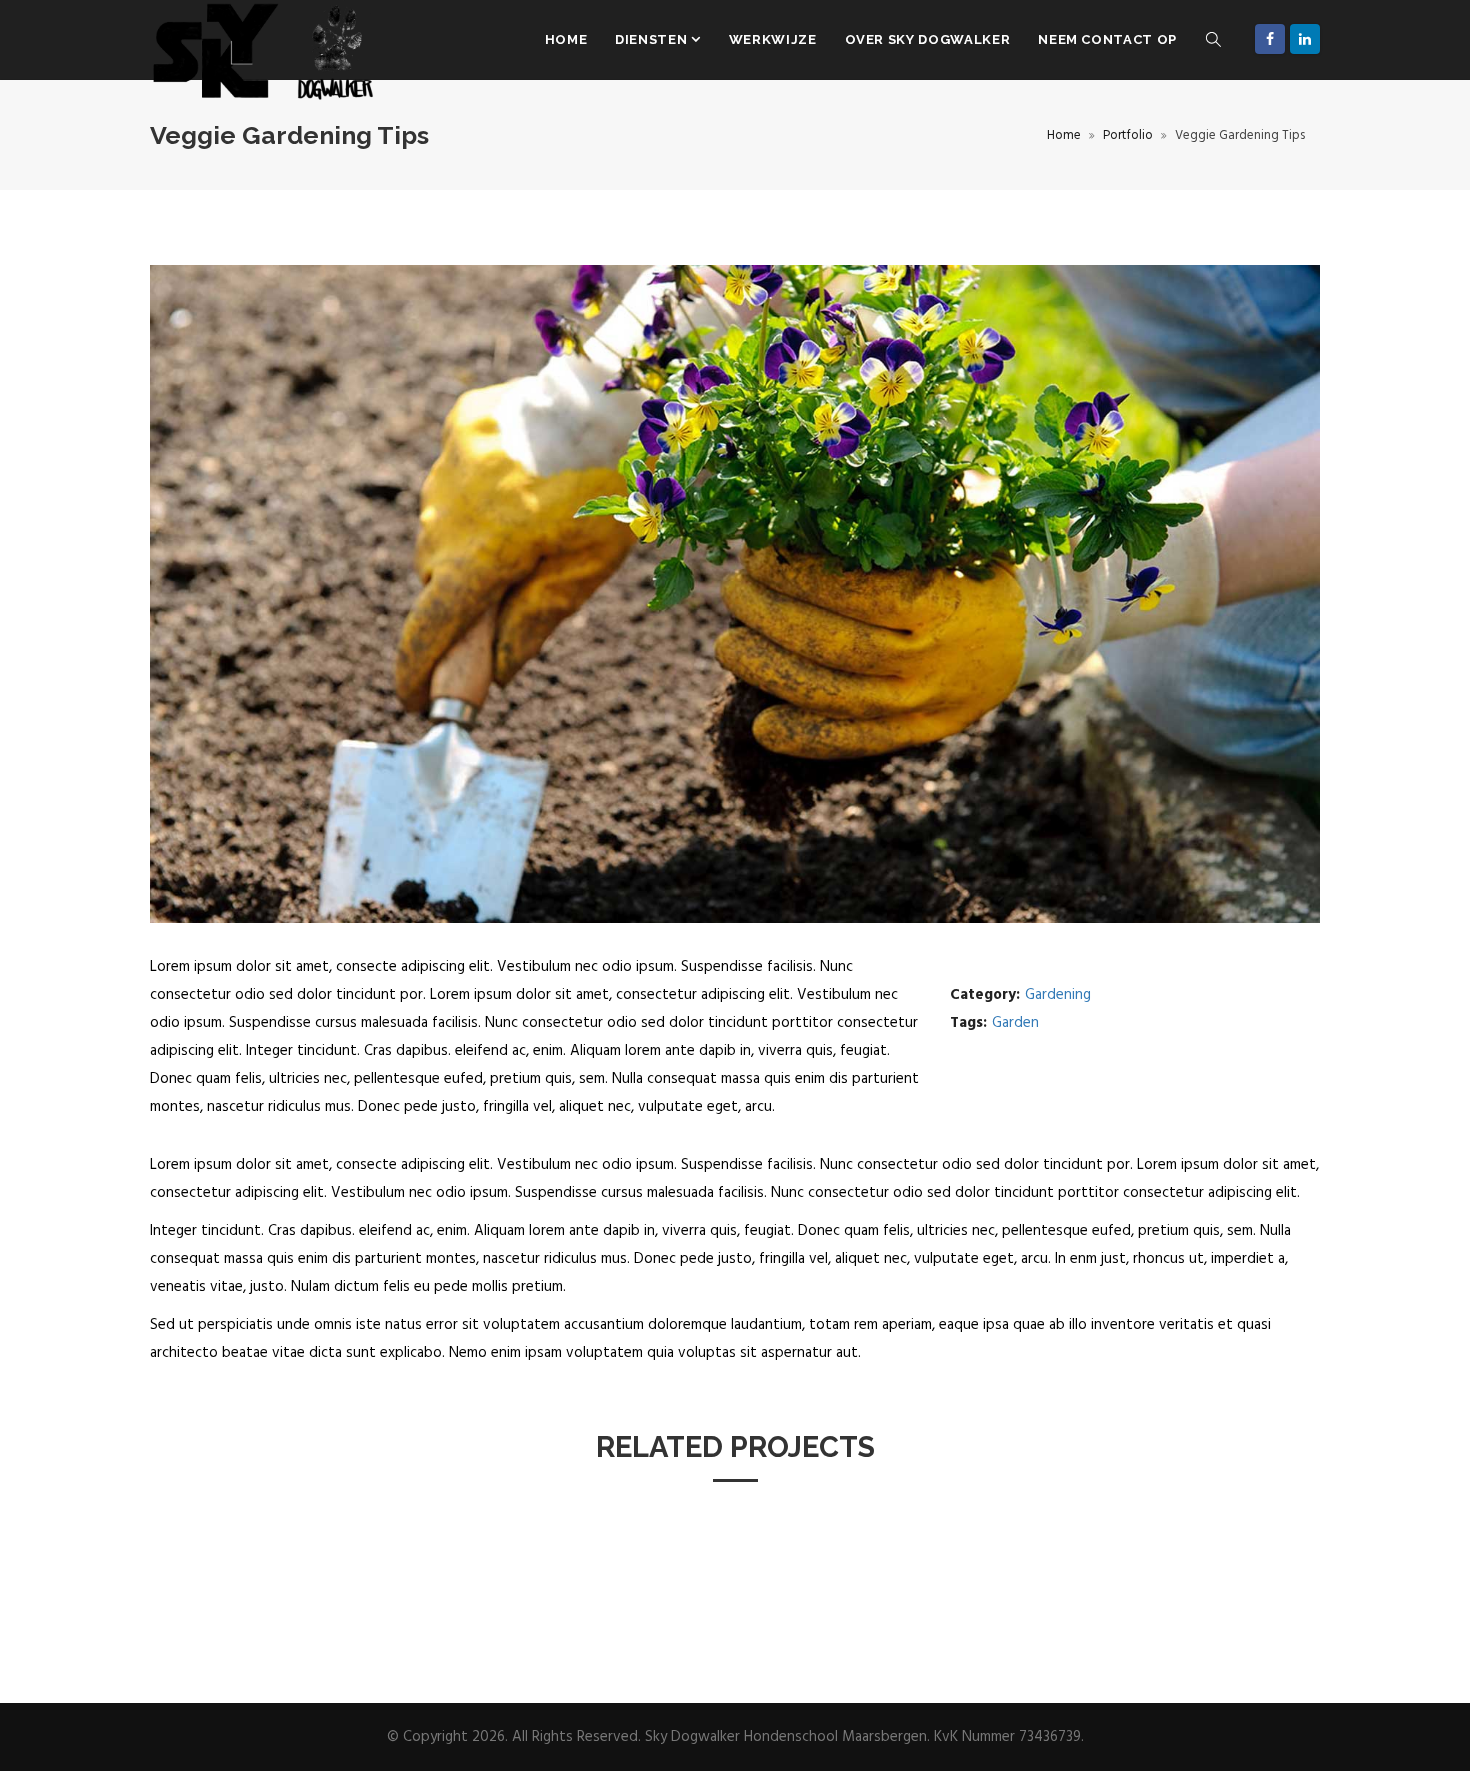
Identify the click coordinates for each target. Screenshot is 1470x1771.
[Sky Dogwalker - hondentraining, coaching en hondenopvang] (264, 40)
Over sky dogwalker (928, 39)
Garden (1015, 1023)
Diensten (653, 39)
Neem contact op (1107, 39)
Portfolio (1128, 135)
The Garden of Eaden (238, 1580)
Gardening (1058, 995)
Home (566, 39)
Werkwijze (773, 39)
